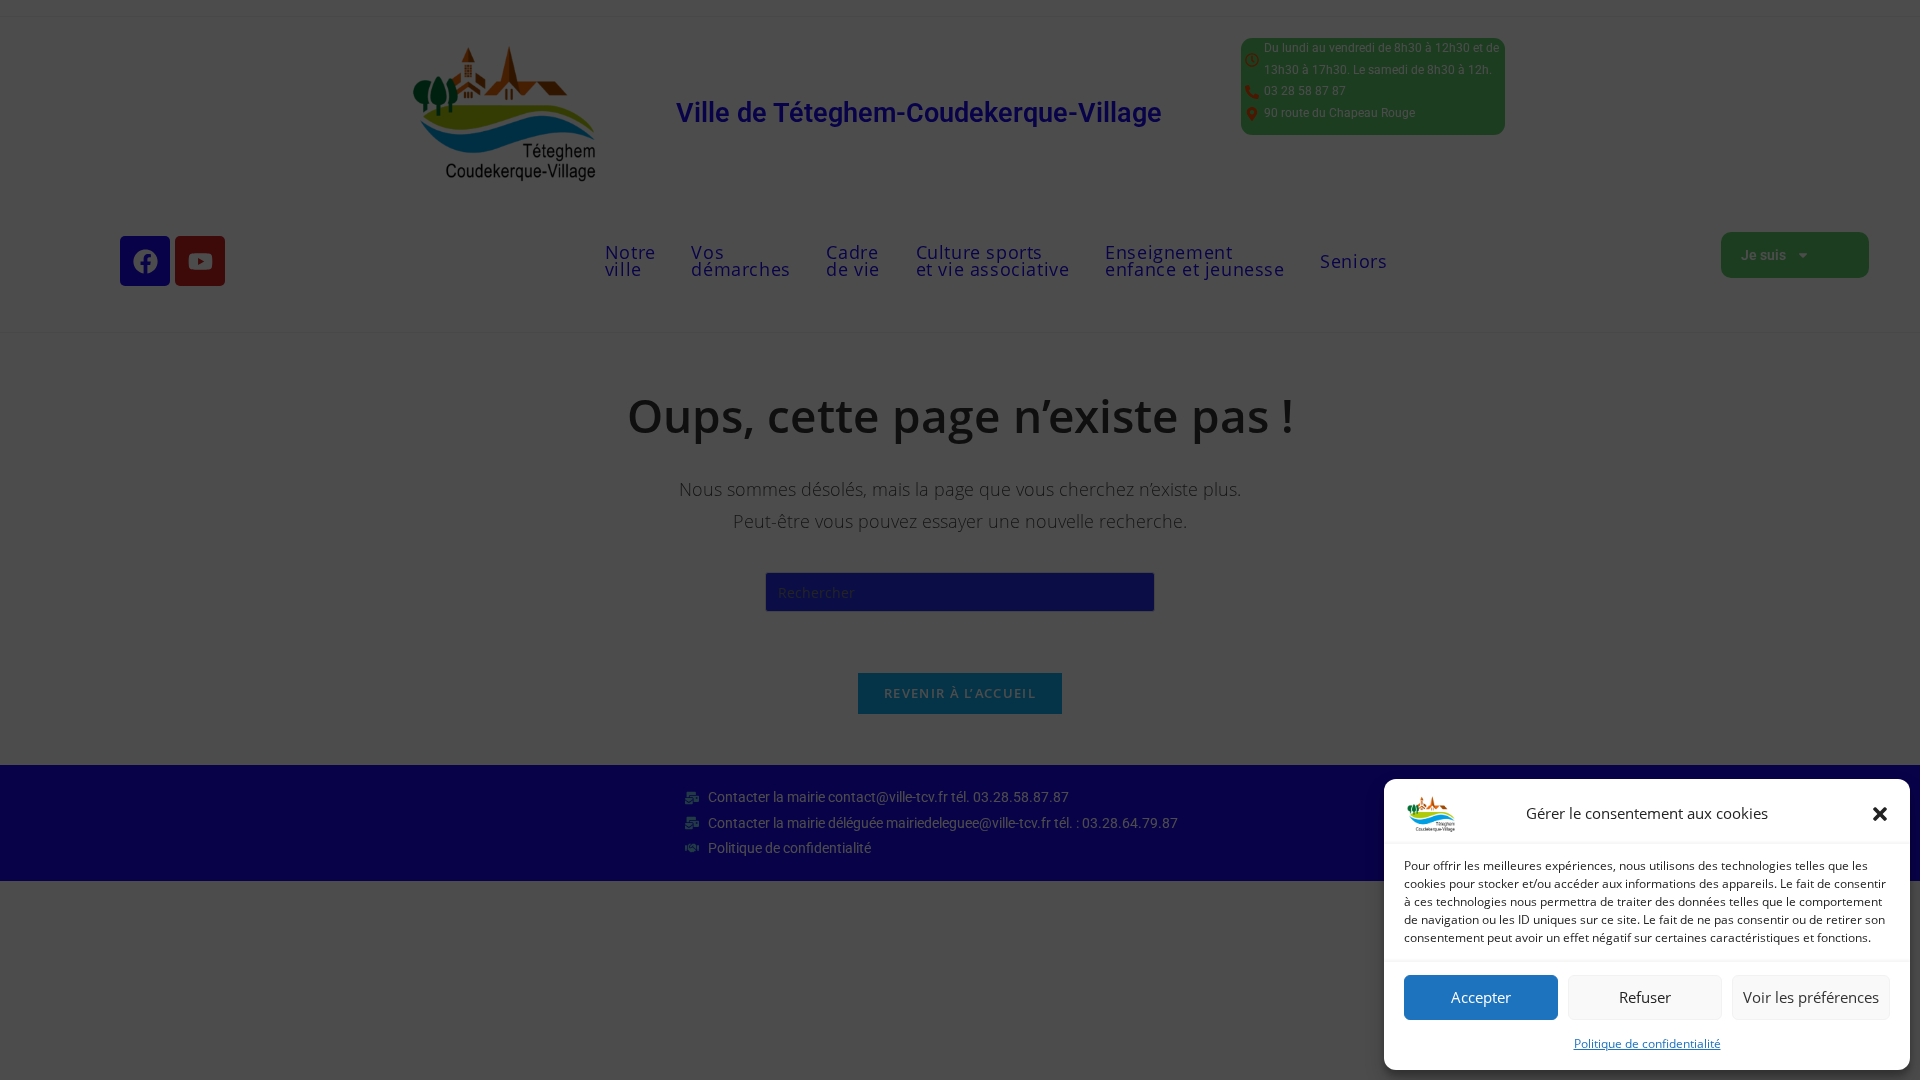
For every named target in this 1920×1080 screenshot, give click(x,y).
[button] (1880, 814)
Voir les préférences (1811, 997)
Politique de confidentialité (1647, 1043)
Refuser (1645, 997)
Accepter (1481, 997)
